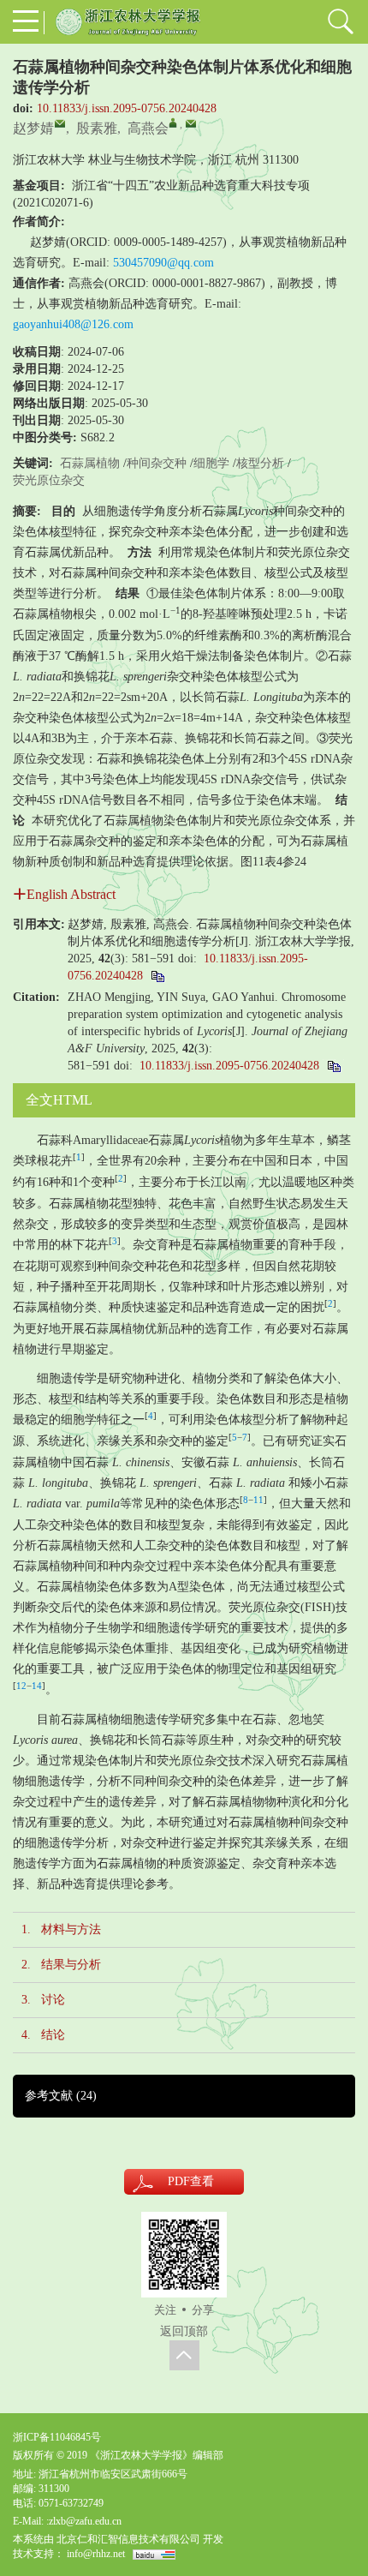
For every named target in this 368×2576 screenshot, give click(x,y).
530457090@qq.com (163, 263)
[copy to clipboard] (333, 1066)
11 (258, 1500)
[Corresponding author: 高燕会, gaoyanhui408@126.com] (173, 123)
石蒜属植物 (90, 463)
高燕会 (148, 128)
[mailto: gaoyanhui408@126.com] (191, 123)
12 (21, 1686)
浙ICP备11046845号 (57, 2437)
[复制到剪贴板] (157, 976)
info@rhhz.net (96, 2554)
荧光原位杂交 (49, 480)
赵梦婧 (33, 128)
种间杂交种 (157, 463)
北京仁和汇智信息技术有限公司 (128, 2539)
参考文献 (61, 2096)
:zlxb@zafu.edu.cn (84, 2521)
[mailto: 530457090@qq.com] (60, 123)
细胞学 (211, 463)
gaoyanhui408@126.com (73, 324)
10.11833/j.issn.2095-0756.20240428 (127, 108)
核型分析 (260, 463)
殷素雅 (97, 128)
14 (37, 1686)
